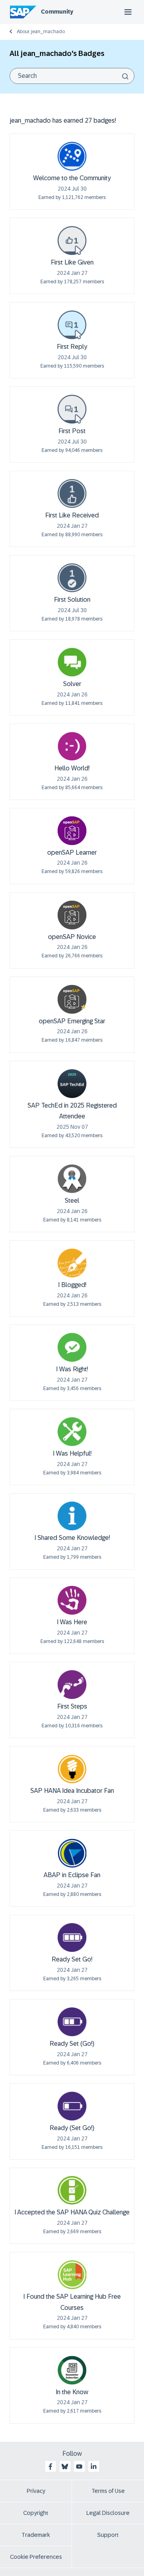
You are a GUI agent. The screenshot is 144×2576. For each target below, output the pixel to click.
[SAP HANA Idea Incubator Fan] (72, 1769)
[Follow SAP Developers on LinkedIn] (94, 2467)
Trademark (36, 2535)
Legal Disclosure (108, 2513)
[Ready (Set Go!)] (72, 2106)
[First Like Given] (72, 241)
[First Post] (72, 409)
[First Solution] (72, 578)
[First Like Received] (72, 493)
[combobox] (72, 76)
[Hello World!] (72, 746)
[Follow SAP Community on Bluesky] (65, 2467)
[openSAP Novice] (72, 915)
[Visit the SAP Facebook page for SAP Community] (50, 2467)
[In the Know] (72, 2370)
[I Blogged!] (72, 1263)
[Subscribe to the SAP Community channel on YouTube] (79, 2467)
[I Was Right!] (72, 1347)
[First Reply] (72, 325)
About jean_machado (41, 32)
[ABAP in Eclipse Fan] (72, 1853)
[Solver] (72, 662)
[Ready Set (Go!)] (72, 2022)
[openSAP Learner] (72, 831)
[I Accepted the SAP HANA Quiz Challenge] (72, 2190)
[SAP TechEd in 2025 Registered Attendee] (72, 1084)
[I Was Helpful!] (72, 1432)
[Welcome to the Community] (72, 156)
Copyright (36, 2513)
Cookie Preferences (36, 2557)
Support (108, 2535)
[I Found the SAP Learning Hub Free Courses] (72, 2275)
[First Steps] (72, 1685)
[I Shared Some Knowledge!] (72, 1516)
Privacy (36, 2491)
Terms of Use (108, 2491)
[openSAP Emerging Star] (72, 999)
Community (57, 12)
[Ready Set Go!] (72, 1937)
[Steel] (72, 1179)
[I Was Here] (72, 1600)
